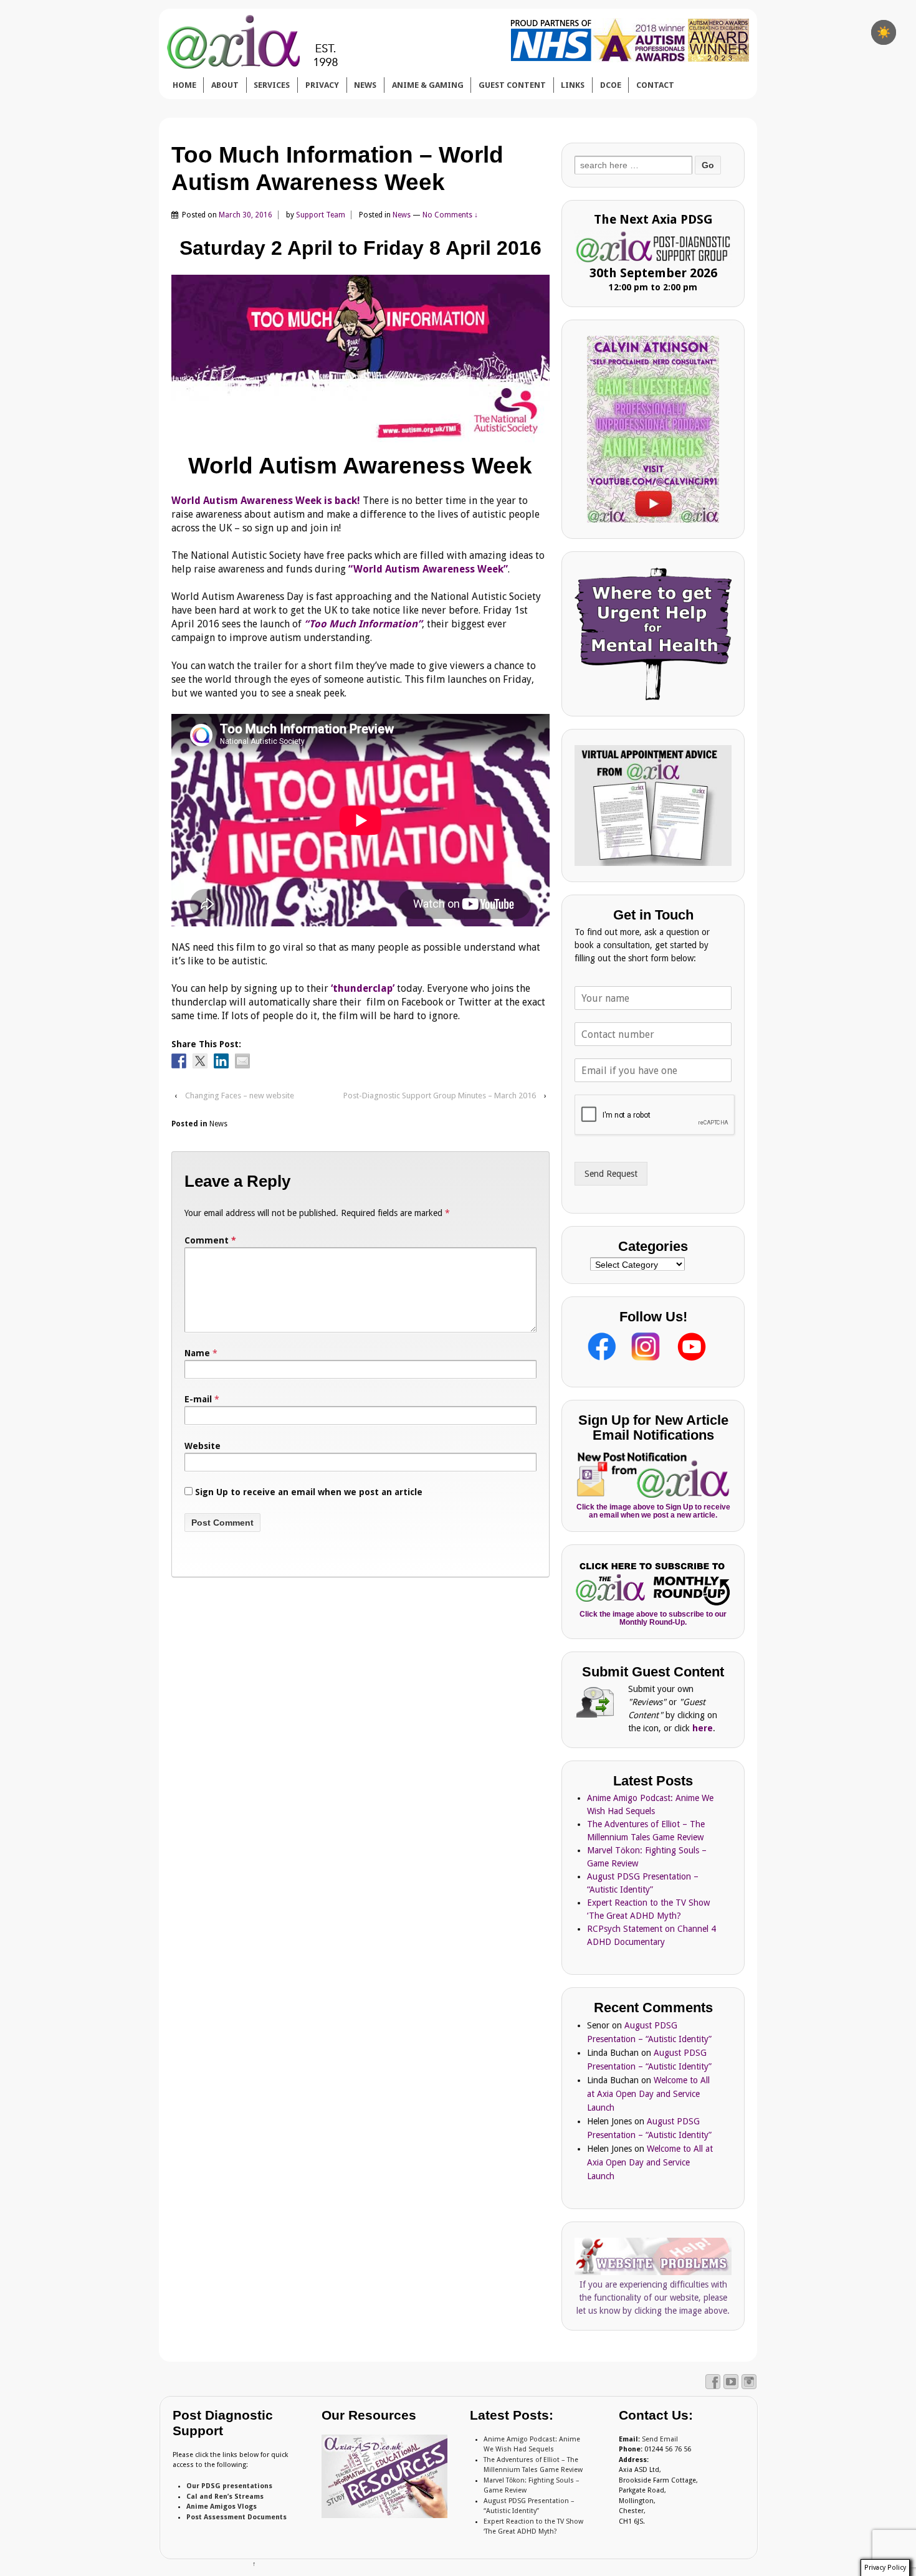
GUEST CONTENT (512, 85)
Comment (210, 1240)
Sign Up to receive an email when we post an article (308, 1492)
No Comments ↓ (450, 215)
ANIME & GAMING (428, 85)
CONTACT (655, 85)
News (402, 215)
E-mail (198, 1399)
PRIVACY (322, 85)
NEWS (365, 85)
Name (197, 1353)
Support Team (321, 215)
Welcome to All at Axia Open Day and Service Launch (648, 2094)
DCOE (611, 85)
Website (203, 1446)
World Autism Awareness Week (360, 466)
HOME (184, 85)
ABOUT (225, 85)
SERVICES (272, 85)
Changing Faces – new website (240, 1096)
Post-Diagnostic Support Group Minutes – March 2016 (440, 1096)
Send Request (611, 1174)
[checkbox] (884, 32)
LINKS (573, 85)
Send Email (660, 2439)
